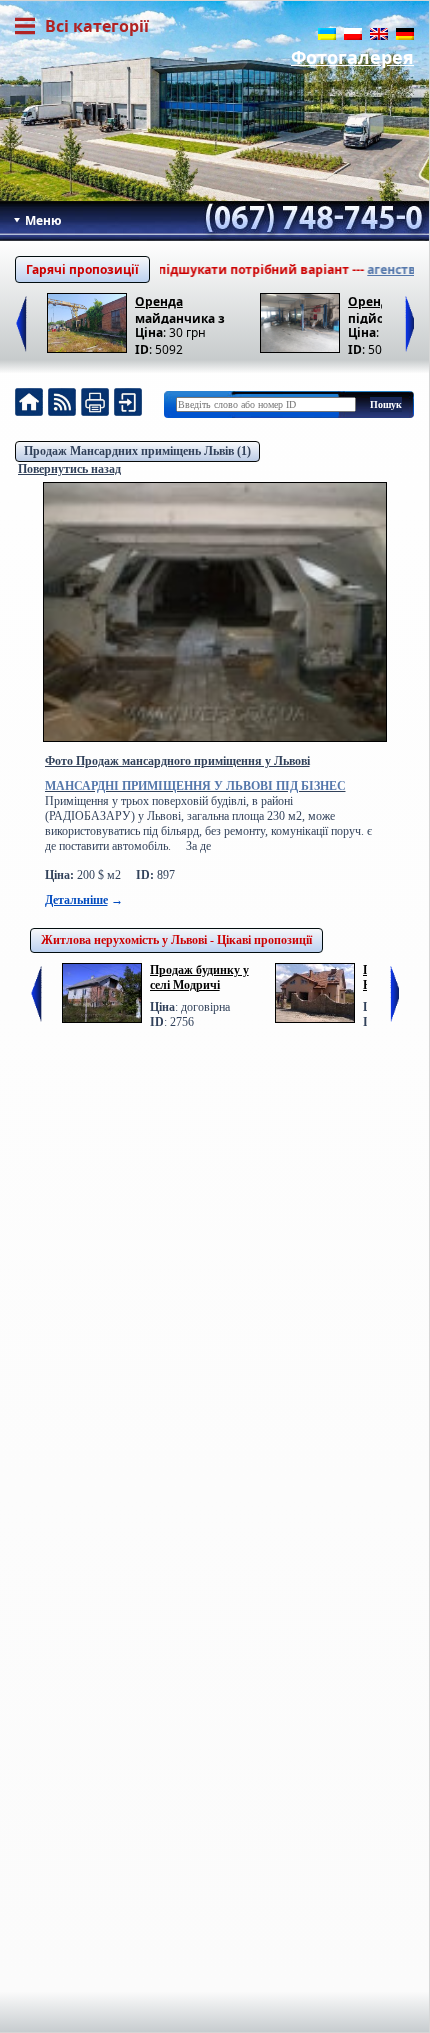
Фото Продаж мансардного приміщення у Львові (177, 761)
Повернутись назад (69, 469)
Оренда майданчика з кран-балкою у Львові (180, 308)
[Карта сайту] (128, 404)
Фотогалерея (352, 57)
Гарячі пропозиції (82, 269)
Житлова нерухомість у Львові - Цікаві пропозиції (176, 940)
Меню (42, 220)
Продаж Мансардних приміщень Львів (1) (137, 451)
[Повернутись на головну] (29, 404)
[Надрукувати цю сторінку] (95, 404)
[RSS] (62, 404)
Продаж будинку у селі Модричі (199, 977)
